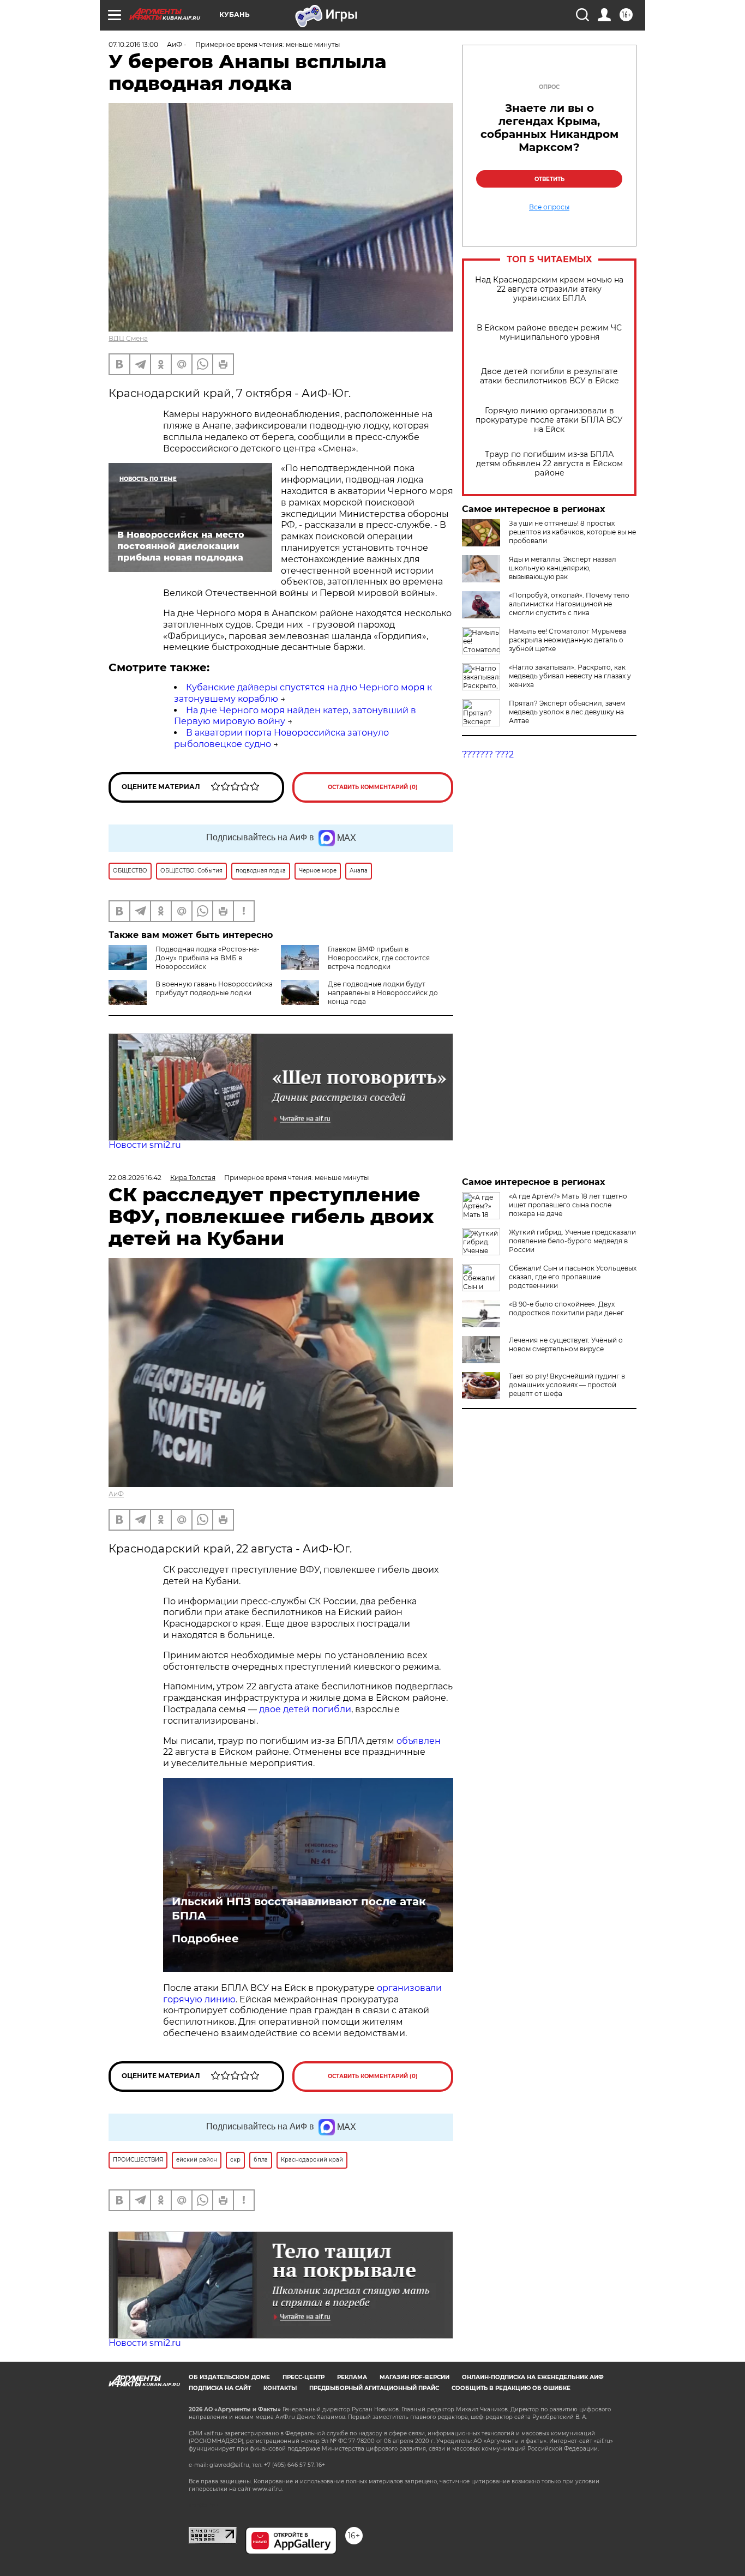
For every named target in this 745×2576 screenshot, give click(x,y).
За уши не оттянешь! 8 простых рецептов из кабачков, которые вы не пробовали (572, 532)
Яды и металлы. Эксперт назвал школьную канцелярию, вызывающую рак (563, 568)
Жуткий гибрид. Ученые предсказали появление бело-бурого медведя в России (572, 1241)
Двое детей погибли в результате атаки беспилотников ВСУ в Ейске (549, 376)
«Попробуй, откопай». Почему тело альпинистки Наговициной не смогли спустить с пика (569, 604)
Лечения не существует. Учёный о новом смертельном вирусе (566, 1344)
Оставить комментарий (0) (373, 787)
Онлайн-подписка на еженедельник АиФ (533, 2377)
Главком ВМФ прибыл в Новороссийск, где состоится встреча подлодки (379, 958)
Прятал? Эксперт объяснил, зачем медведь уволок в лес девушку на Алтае (567, 712)
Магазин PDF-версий (414, 2377)
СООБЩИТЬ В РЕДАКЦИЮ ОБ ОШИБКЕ (511, 2388)
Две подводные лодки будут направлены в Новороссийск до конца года (383, 993)
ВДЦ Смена (128, 338)
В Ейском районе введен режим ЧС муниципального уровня (549, 333)
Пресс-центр (304, 2377)
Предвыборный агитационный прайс (374, 2388)
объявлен (419, 1741)
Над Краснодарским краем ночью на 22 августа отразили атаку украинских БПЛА (549, 289)
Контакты (280, 2388)
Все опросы (549, 207)
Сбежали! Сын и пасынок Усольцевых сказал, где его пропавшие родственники (573, 1277)
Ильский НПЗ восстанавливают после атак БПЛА (299, 1909)
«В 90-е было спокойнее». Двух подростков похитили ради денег (566, 1308)
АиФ (116, 1494)
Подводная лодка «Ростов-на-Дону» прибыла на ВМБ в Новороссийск (208, 958)
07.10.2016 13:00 (133, 44)
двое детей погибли (305, 1709)
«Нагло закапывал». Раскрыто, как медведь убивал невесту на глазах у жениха (570, 676)
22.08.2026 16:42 (135, 1178)
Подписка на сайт (220, 2388)
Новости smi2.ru (145, 1145)
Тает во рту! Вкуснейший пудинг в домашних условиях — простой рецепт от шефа (567, 1385)
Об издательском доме (229, 2377)
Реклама (352, 2377)
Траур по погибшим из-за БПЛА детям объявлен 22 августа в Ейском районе (549, 464)
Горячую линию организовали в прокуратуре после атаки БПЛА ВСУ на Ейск (549, 420)
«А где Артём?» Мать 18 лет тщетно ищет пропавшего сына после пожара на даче (568, 1205)
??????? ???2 (488, 754)
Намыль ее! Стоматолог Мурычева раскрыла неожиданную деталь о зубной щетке (567, 640)
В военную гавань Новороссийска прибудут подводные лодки (214, 988)
